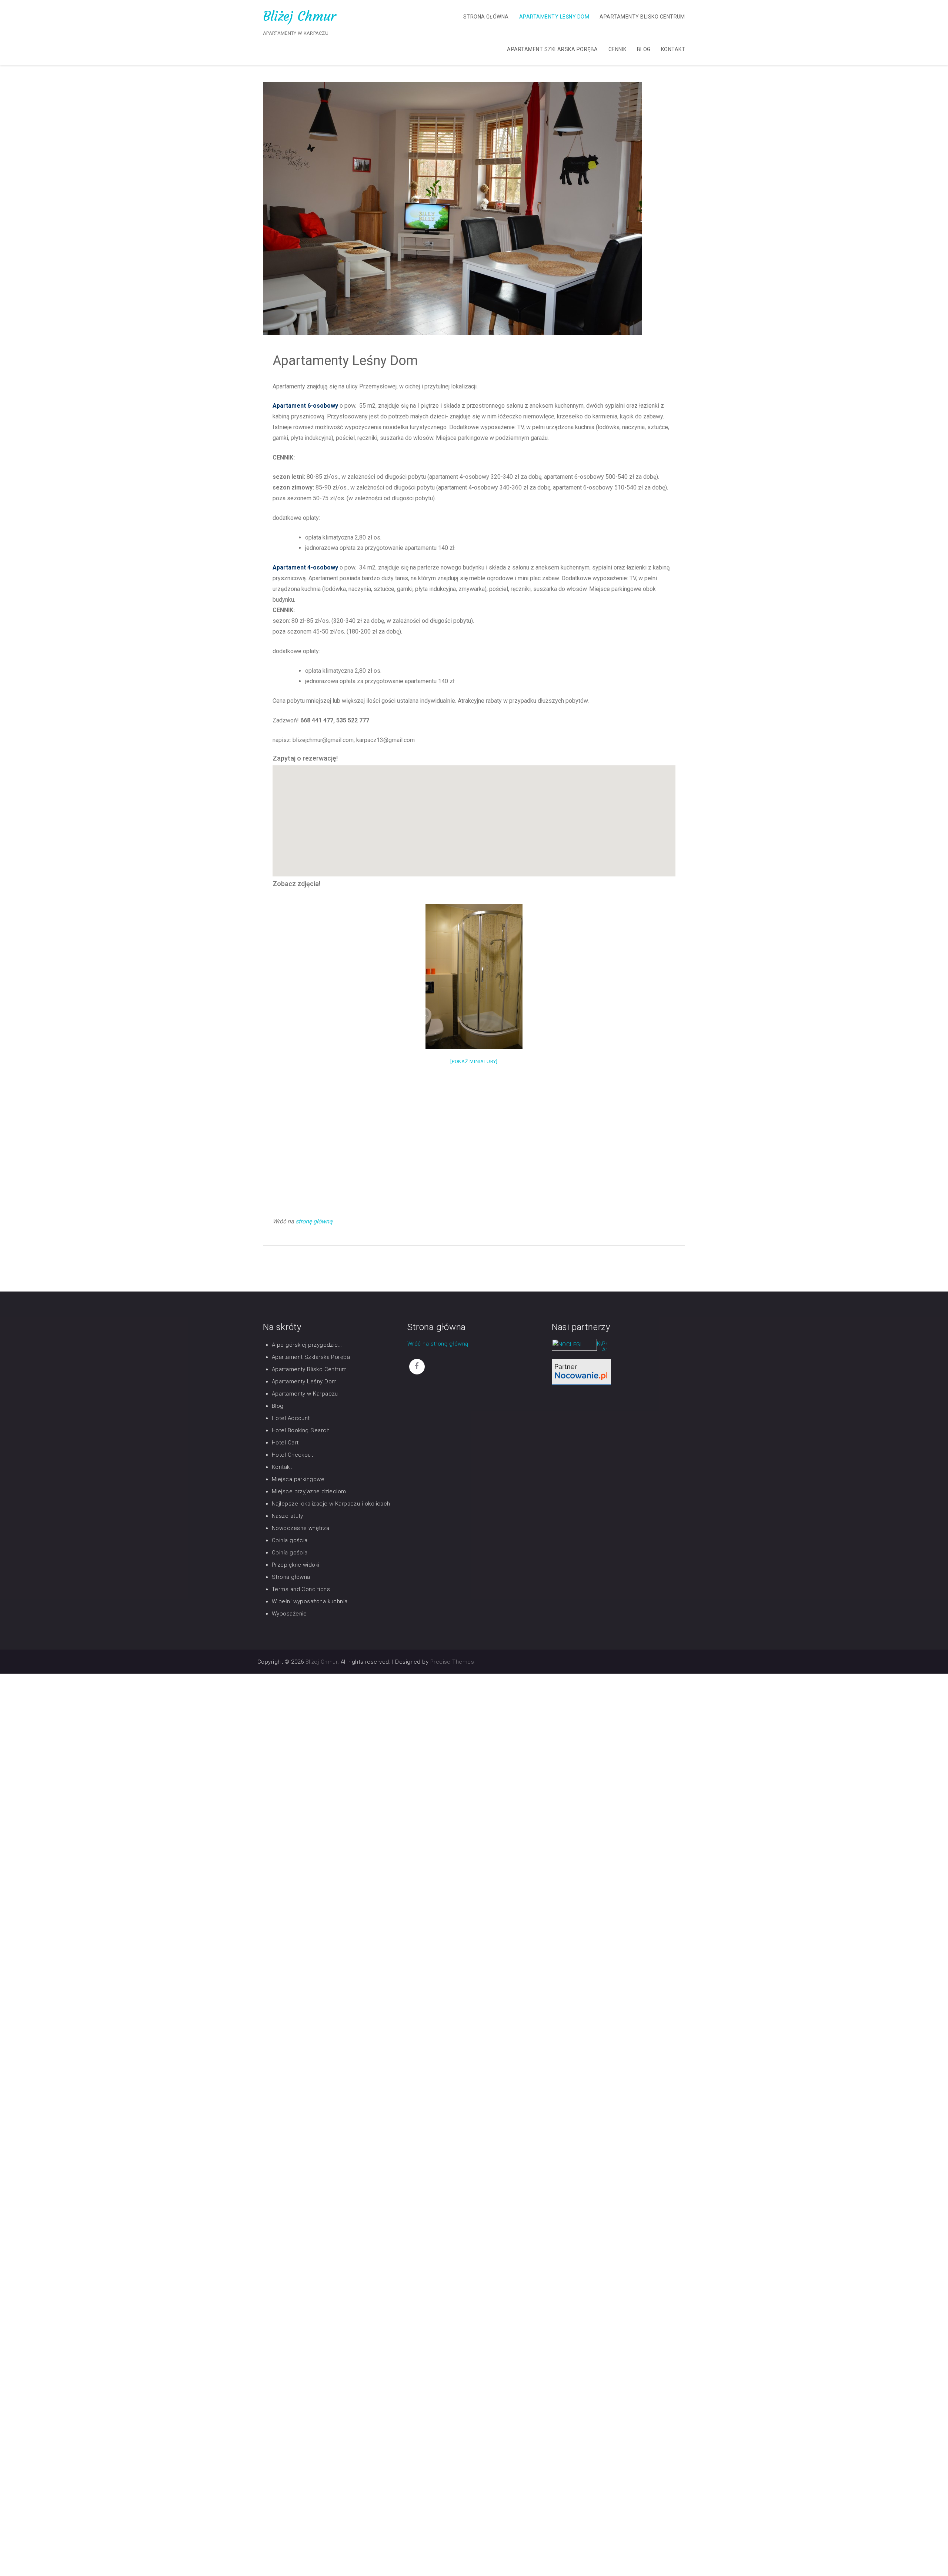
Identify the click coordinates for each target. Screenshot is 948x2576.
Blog (644, 49)
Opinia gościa (290, 1540)
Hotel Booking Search (301, 1430)
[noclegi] (581, 1372)
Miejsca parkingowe (298, 1479)
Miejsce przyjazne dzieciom (309, 1491)
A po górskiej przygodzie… (307, 1345)
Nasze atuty (288, 1516)
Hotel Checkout (292, 1455)
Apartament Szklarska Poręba (552, 49)
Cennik (617, 49)
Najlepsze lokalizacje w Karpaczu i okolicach (331, 1504)
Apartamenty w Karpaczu (305, 1394)
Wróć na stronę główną (438, 1344)
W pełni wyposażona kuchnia (310, 1601)
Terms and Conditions (301, 1589)
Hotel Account (291, 1418)
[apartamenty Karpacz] (605, 1347)
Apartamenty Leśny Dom (554, 17)
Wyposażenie (289, 1614)
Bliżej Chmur (300, 16)
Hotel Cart (285, 1443)
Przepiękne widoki (296, 1565)
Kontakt (673, 49)
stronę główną (314, 1221)
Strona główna (486, 17)
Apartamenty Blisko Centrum (642, 17)
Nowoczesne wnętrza (301, 1528)
